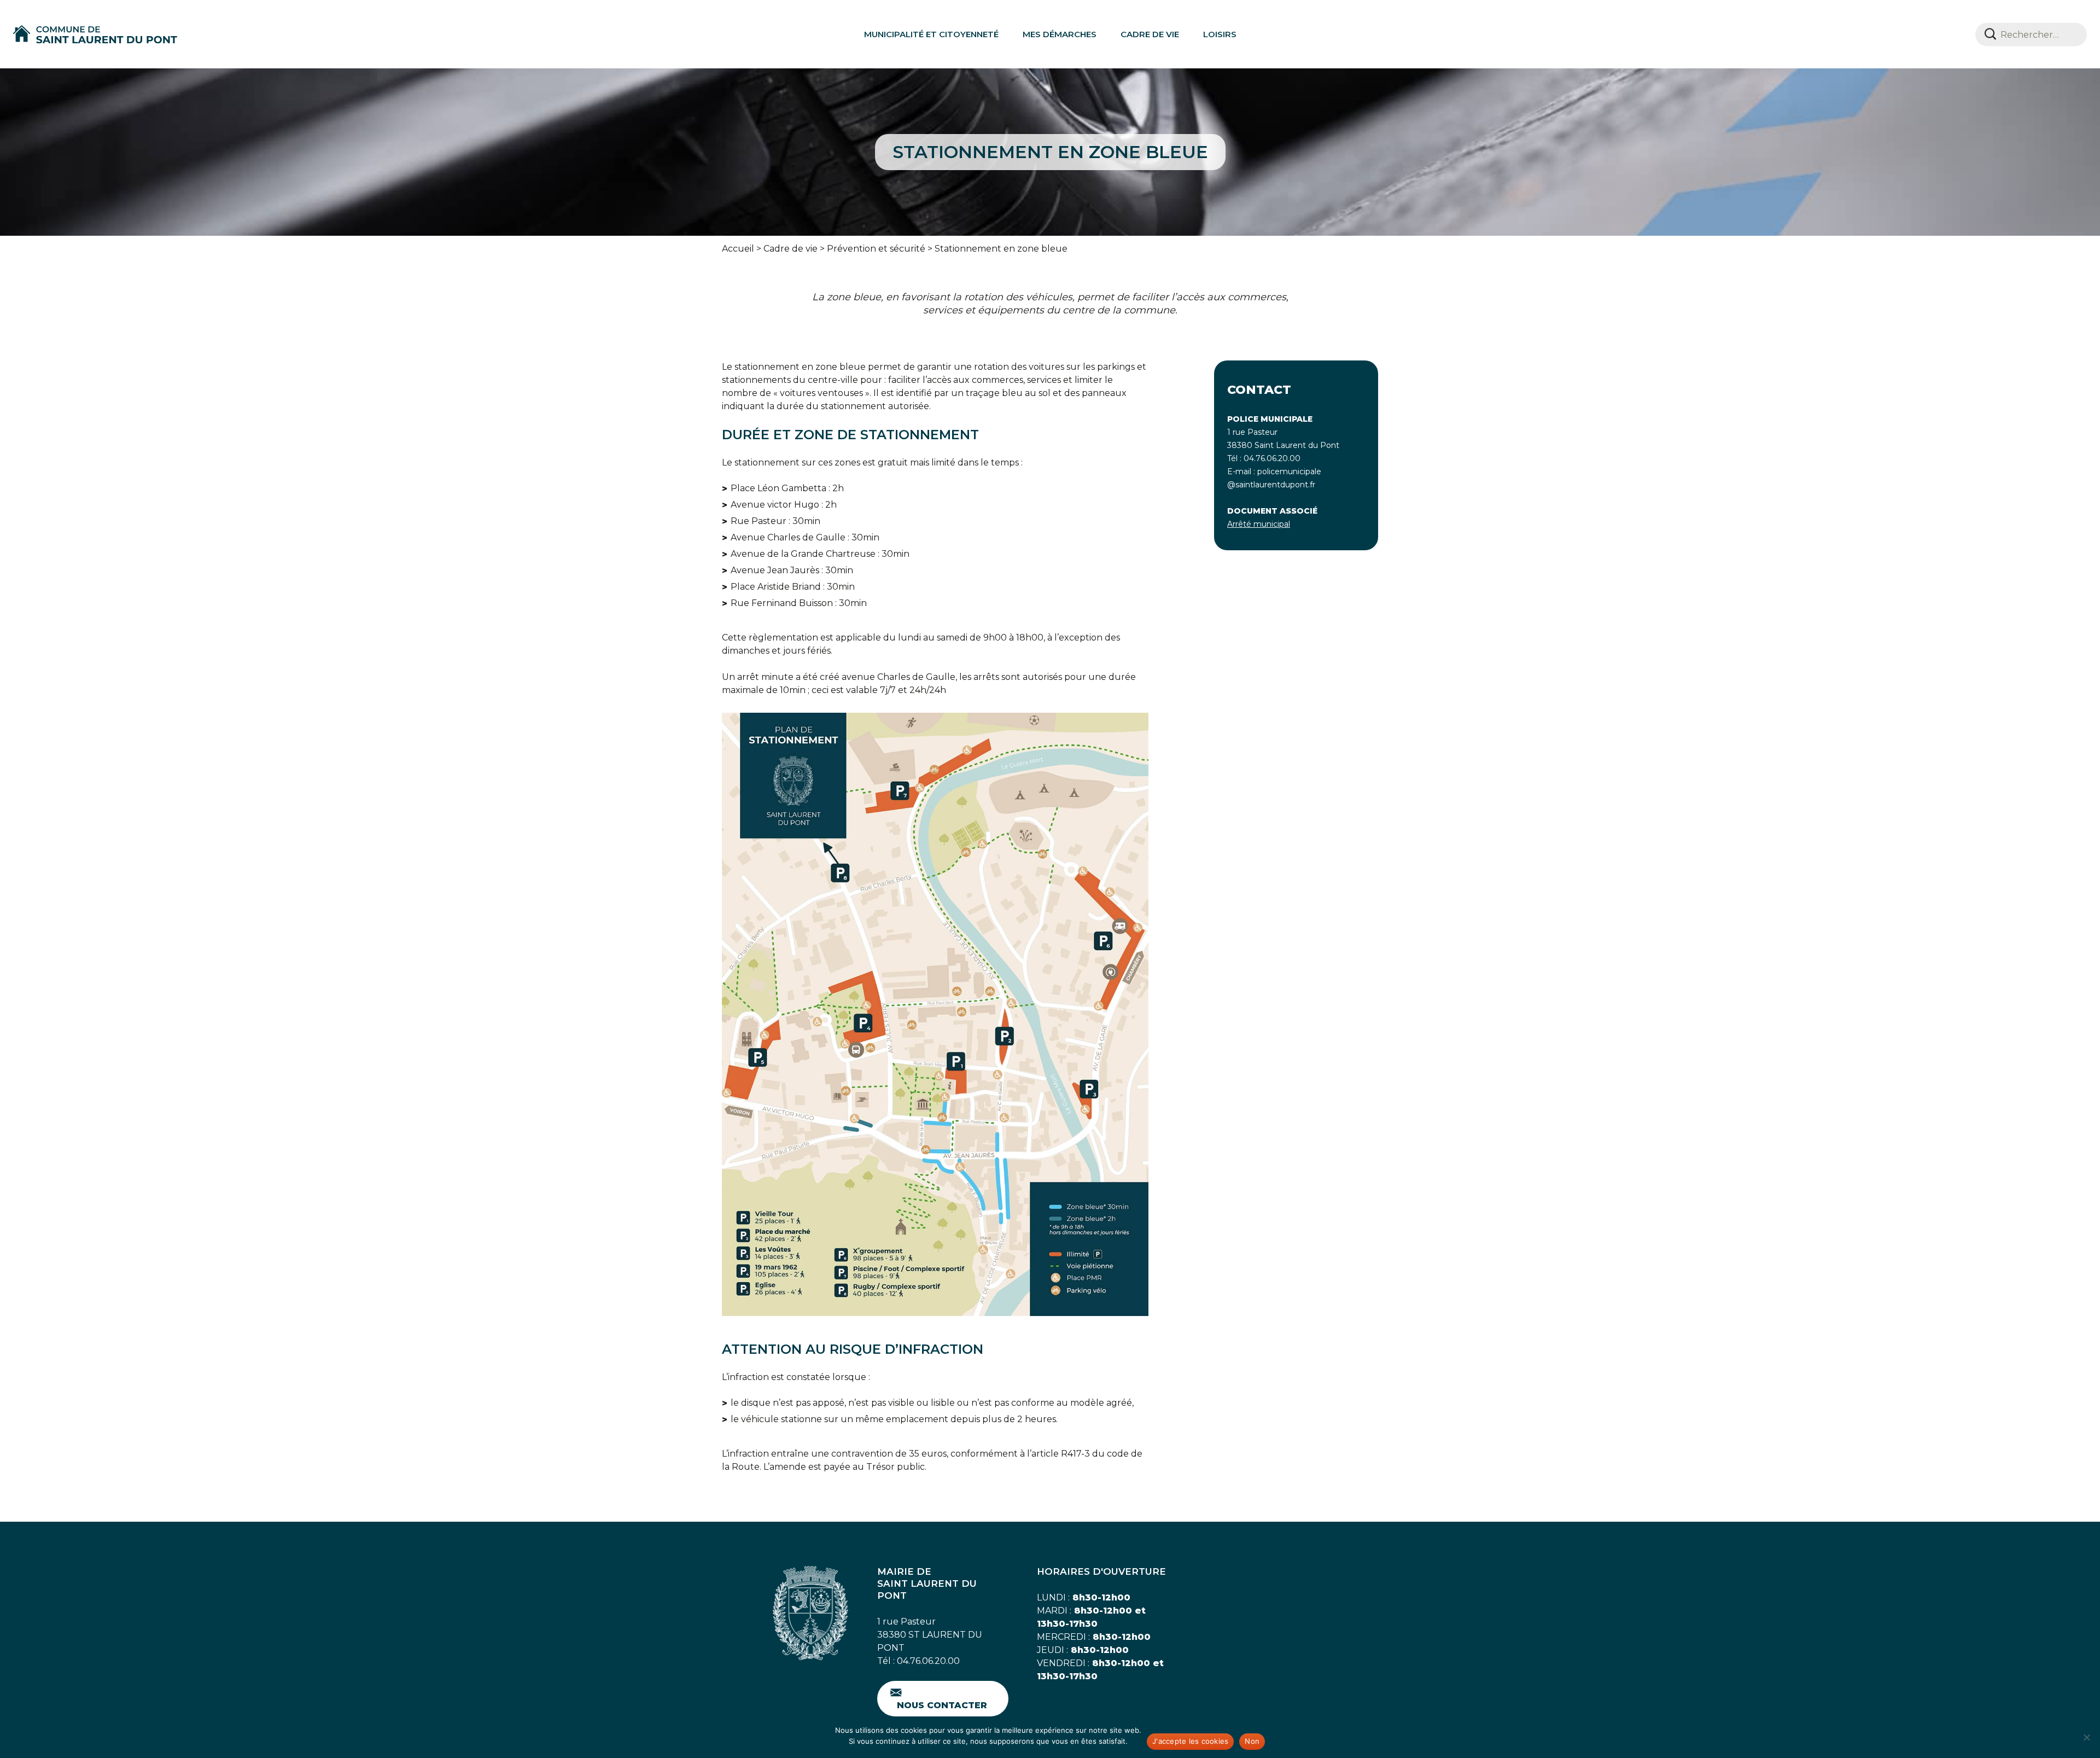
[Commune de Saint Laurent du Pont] (95, 34)
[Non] (2086, 1737)
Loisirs (1220, 34)
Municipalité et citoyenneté (931, 34)
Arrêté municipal (1259, 524)
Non (1252, 1741)
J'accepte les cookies (1190, 1741)
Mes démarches (1060, 34)
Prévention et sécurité (876, 249)
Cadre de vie (1150, 34)
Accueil (738, 249)
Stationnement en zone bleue (1001, 249)
